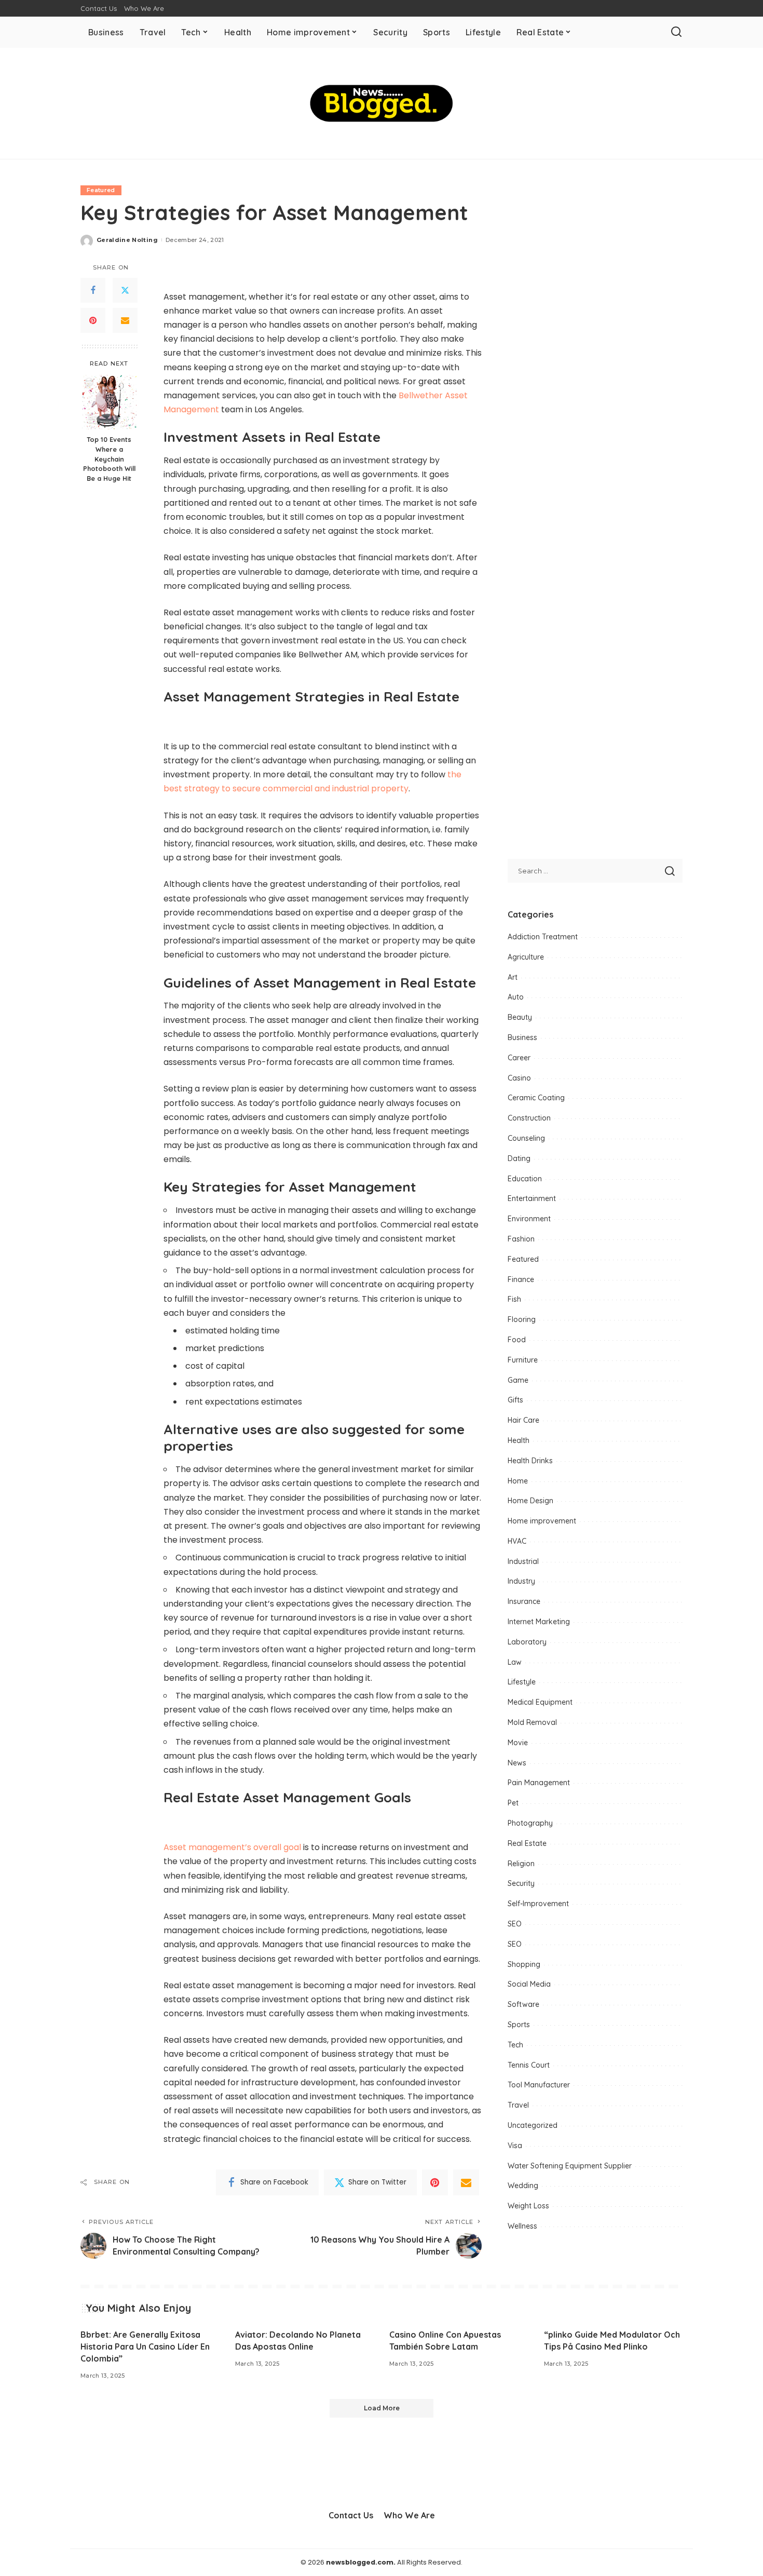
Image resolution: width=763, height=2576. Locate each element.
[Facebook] (93, 290)
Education (525, 1179)
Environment (529, 1219)
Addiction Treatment (543, 937)
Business (522, 1037)
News (517, 1763)
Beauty (520, 1017)
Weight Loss (528, 2206)
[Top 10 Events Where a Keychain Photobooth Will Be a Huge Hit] (109, 402)
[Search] (676, 32)
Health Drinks (530, 1461)
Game (518, 1380)
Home (518, 1481)
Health (519, 1440)
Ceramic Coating (536, 1098)
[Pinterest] (93, 320)
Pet (513, 1803)
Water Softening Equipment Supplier (570, 2166)
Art (513, 977)
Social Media (529, 1984)
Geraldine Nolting (127, 240)
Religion (521, 1864)
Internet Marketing (539, 1622)
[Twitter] (125, 290)
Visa (515, 2146)
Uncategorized (533, 2125)
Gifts (515, 1400)
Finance (521, 1279)
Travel (518, 2105)
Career (519, 1058)
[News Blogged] (382, 103)
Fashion (521, 1239)
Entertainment (532, 1198)
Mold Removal (532, 1722)
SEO (515, 1924)
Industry (521, 1581)
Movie (518, 1743)
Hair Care (523, 1420)
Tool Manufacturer (539, 2085)
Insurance (524, 1601)
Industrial (523, 1561)
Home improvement (542, 1521)
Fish (514, 1299)
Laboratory (527, 1642)
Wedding (523, 2186)
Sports (519, 2025)
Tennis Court (529, 2065)
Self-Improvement (538, 1904)
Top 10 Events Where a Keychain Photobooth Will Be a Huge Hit (109, 459)
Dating (519, 1158)
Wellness (522, 2226)
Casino (519, 1078)
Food (517, 1340)
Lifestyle (522, 1682)
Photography (530, 1823)
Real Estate (527, 1843)
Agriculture (526, 957)
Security (521, 1883)
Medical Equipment (540, 1702)
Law (515, 1662)
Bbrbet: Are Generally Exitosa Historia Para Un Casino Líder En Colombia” (145, 2346)
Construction (529, 1118)
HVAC (517, 1541)
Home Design (530, 1501)
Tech (515, 2045)
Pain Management (539, 1783)
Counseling (526, 1138)
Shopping (524, 1964)
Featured (101, 190)
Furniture (523, 1360)
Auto (516, 997)
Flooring (522, 1319)
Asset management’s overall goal (232, 1847)
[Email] (125, 320)
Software (523, 2004)
